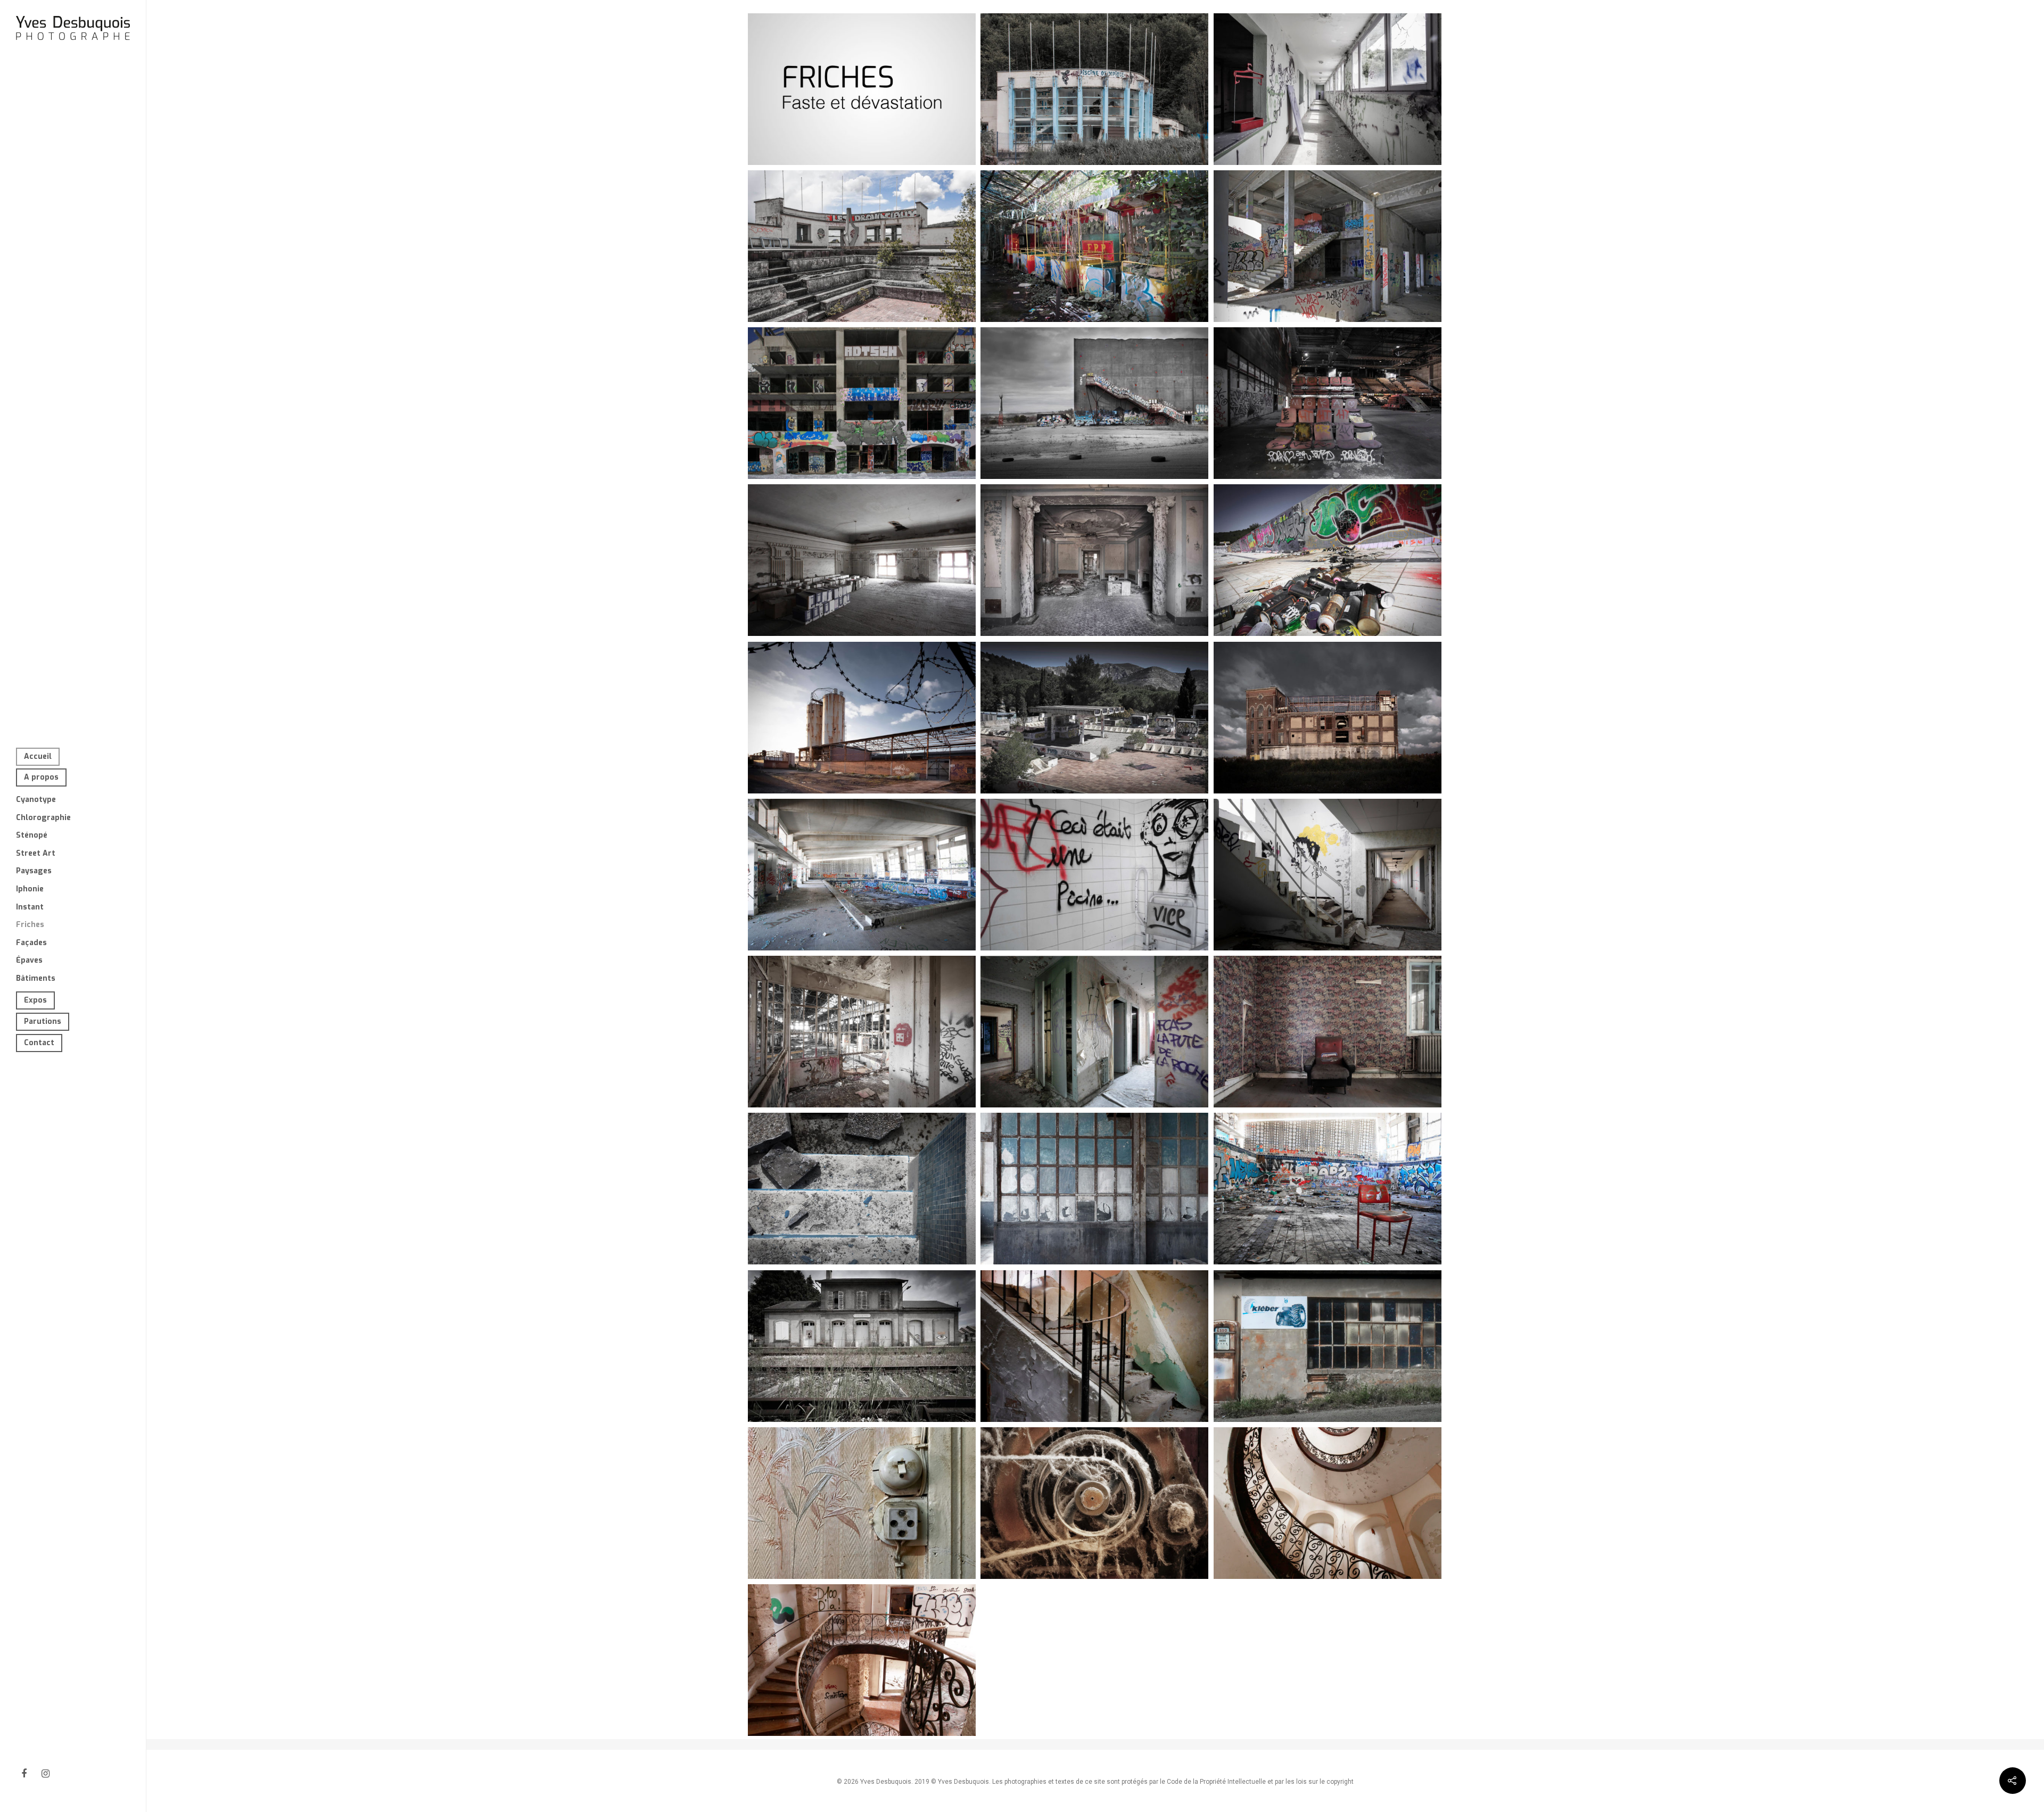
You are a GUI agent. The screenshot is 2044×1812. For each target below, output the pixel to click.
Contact (39, 1043)
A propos (41, 777)
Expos (35, 1000)
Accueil (38, 756)
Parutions (43, 1021)
